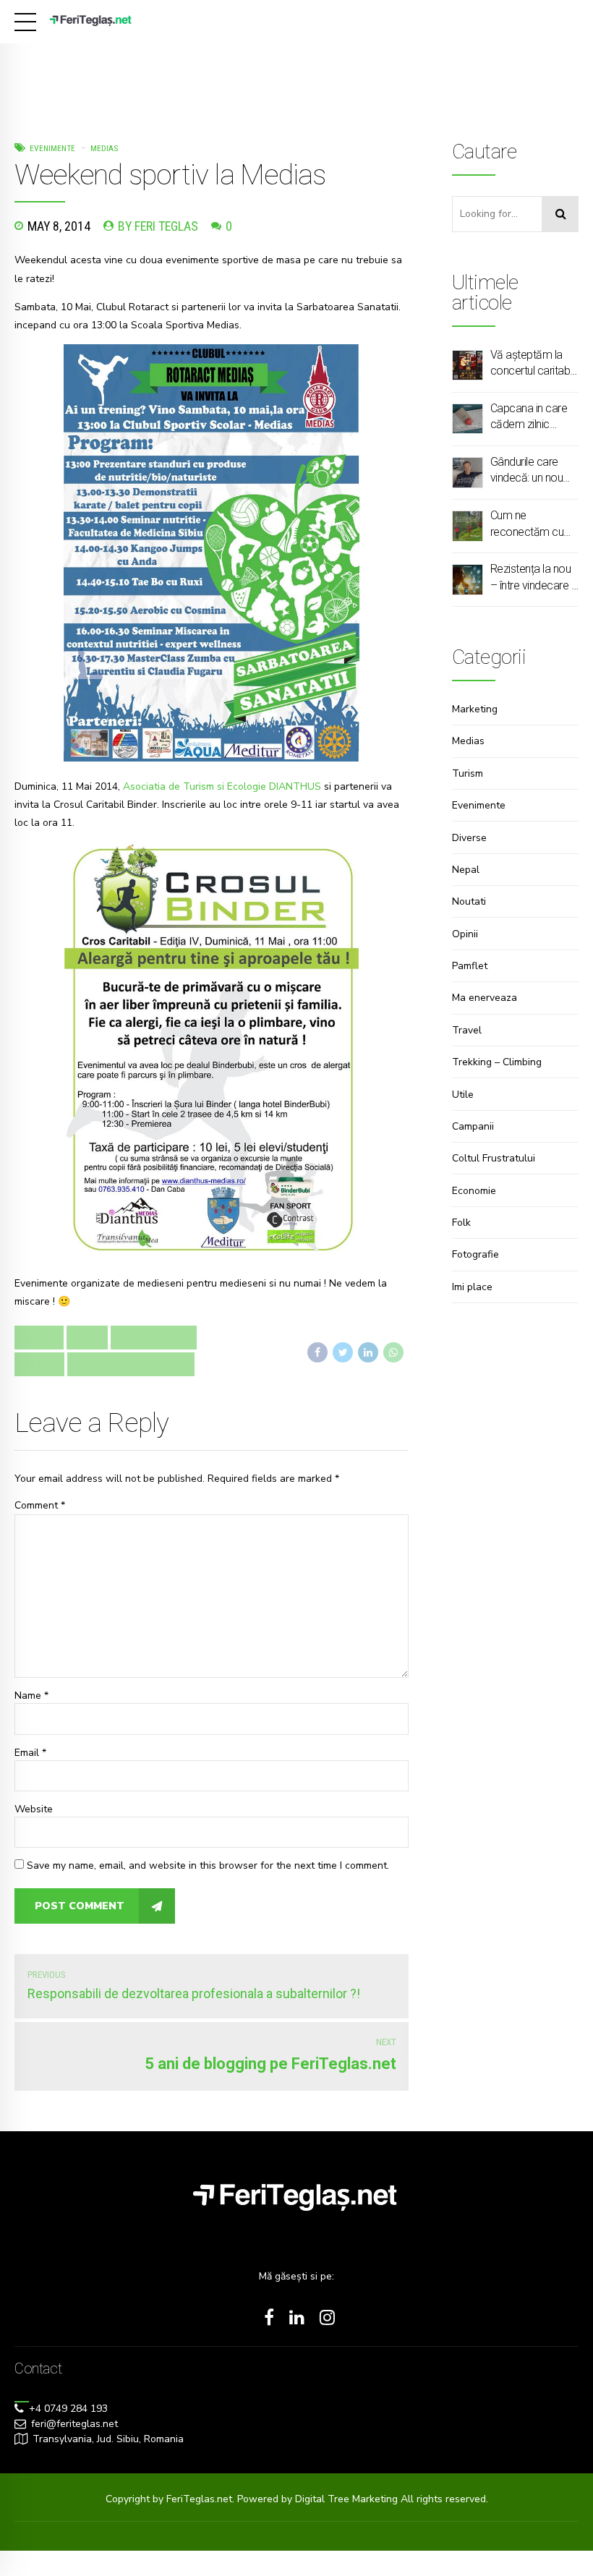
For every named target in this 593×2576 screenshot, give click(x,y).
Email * (30, 1753)
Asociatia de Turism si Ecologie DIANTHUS (222, 786)
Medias (104, 148)
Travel (467, 1030)
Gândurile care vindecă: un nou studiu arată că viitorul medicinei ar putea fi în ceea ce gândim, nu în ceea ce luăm (532, 471)
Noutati (469, 901)
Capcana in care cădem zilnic (529, 416)
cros (87, 1337)
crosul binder (154, 1337)
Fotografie (475, 1254)
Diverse (469, 838)
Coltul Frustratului (494, 1158)
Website (34, 1809)
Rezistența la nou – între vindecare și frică (534, 578)
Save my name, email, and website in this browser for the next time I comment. (208, 1865)
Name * (31, 1696)
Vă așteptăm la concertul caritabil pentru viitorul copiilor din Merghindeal (532, 364)
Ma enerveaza (485, 998)
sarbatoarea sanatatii (131, 1364)
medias (39, 1364)
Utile (463, 1095)
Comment (40, 1505)
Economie (474, 1191)
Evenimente (52, 148)
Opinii (465, 934)
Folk (461, 1223)
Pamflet (470, 966)
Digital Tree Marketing (348, 2499)
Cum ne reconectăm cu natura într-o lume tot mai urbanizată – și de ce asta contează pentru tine (533, 524)
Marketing (475, 709)
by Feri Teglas (158, 226)
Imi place (472, 1287)
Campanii (473, 1126)
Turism (468, 773)
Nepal (466, 870)
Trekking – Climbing (497, 1062)
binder (39, 1337)
